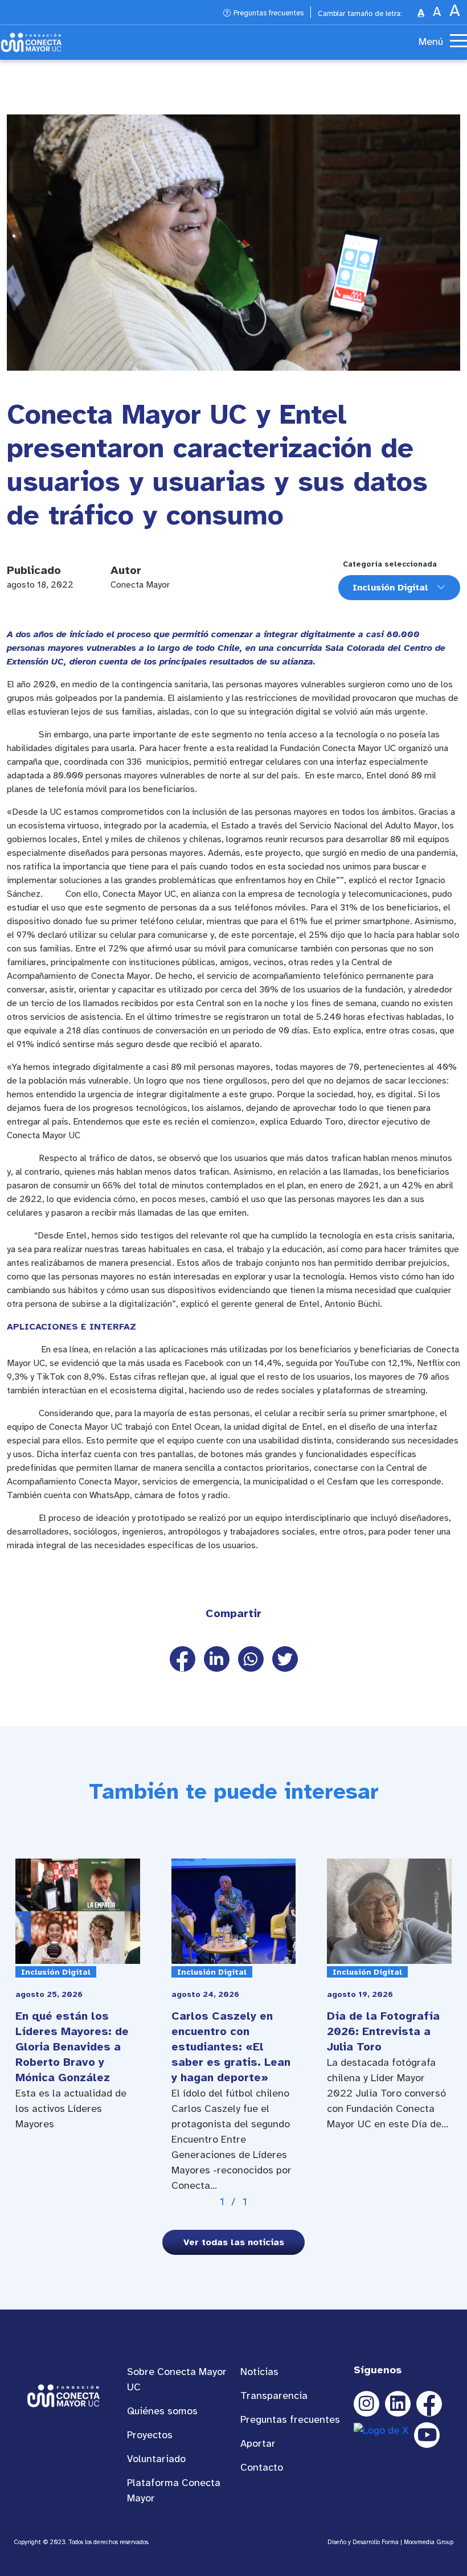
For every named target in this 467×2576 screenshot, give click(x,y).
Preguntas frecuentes (269, 13)
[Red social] (398, 2404)
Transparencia (274, 2395)
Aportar (258, 2443)
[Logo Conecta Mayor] (31, 42)
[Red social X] (381, 2435)
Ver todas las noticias (234, 2242)
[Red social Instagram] (366, 2404)
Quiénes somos (162, 2411)
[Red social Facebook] (429, 2404)
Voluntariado (156, 2459)
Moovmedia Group (429, 2542)
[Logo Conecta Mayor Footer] (64, 2395)
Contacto (262, 2467)
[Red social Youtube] (427, 2435)
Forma (390, 2542)
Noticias (259, 2372)
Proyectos (150, 2435)
